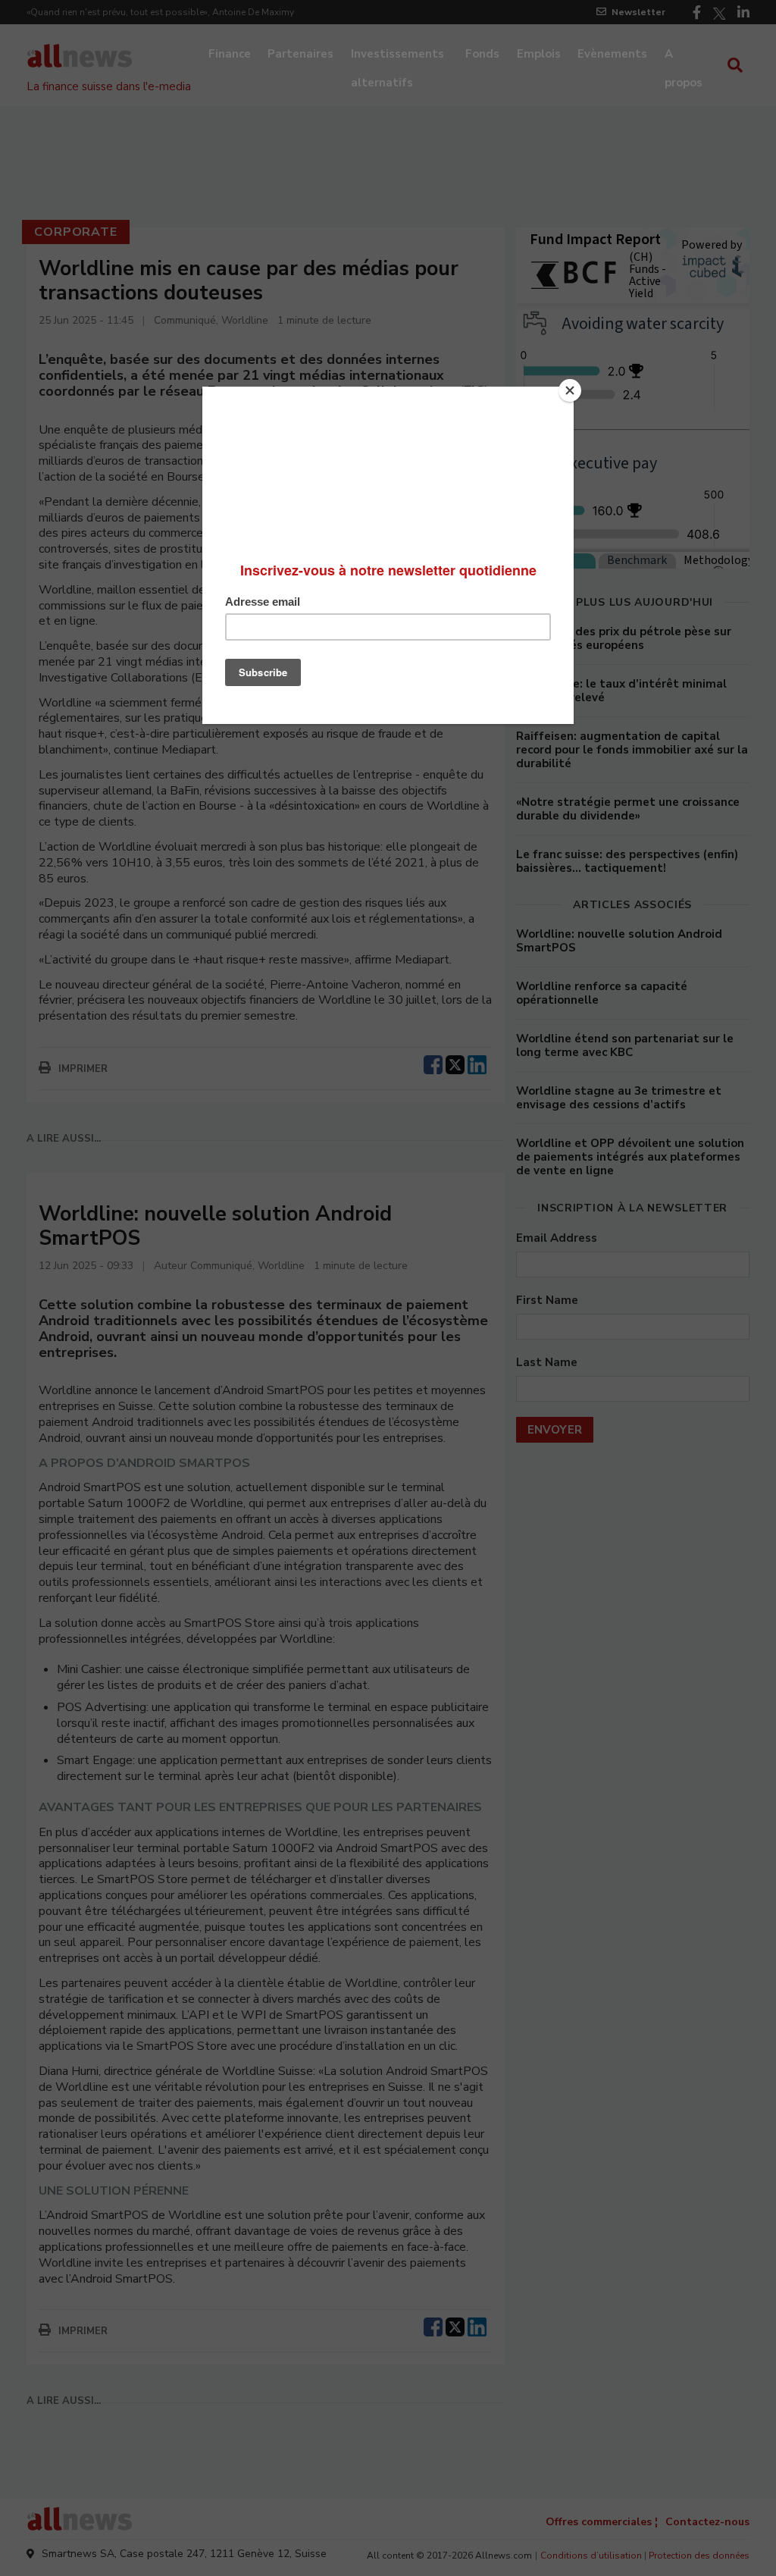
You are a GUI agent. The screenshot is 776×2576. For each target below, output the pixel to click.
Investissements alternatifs (397, 55)
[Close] (570, 390)
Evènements (612, 54)
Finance (230, 54)
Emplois (539, 54)
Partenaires (300, 54)
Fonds (482, 54)
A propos (684, 55)
